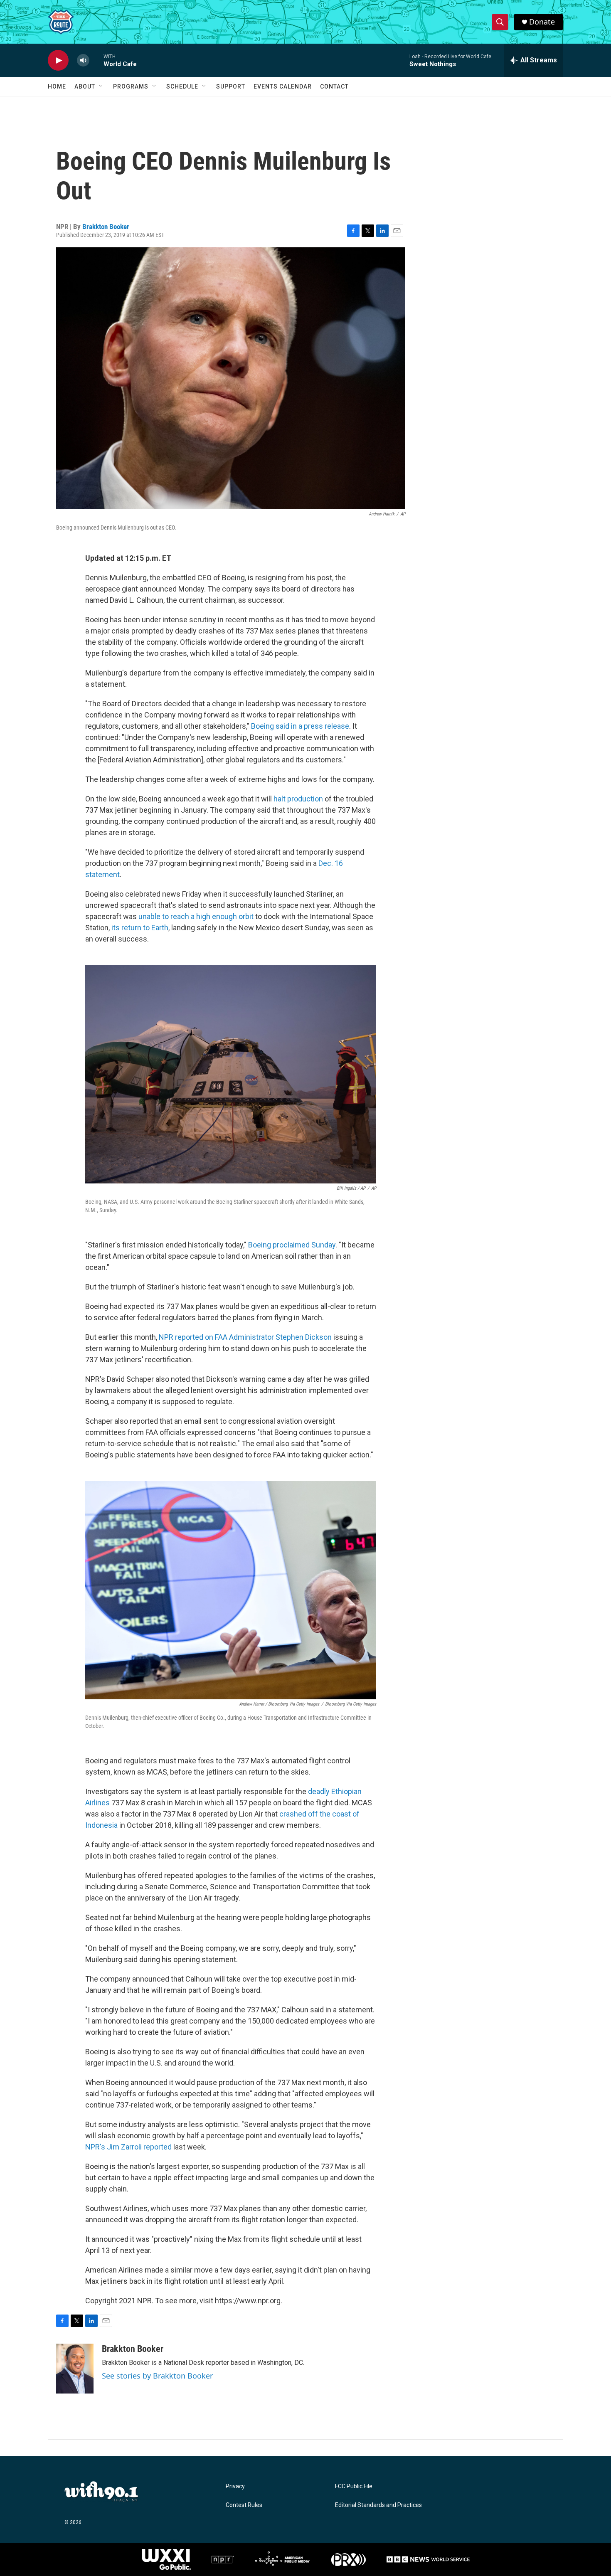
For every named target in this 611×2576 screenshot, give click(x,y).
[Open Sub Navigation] (101, 86)
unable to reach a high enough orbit (196, 916)
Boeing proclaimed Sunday (292, 1245)
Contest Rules (244, 2505)
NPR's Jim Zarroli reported (128, 2147)
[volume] (83, 60)
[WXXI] (166, 2559)
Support (231, 86)
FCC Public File (354, 2486)
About (85, 86)
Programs (131, 86)
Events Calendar (283, 86)
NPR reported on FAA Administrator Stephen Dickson (245, 1337)
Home (57, 86)
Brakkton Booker (106, 227)
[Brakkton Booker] (75, 2369)
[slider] (96, 60)
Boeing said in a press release (300, 726)
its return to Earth (140, 928)
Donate (542, 22)
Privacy (235, 2486)
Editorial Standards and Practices (378, 2505)
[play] (58, 60)
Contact (334, 86)
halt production (298, 799)
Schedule (182, 86)
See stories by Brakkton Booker (157, 2376)
